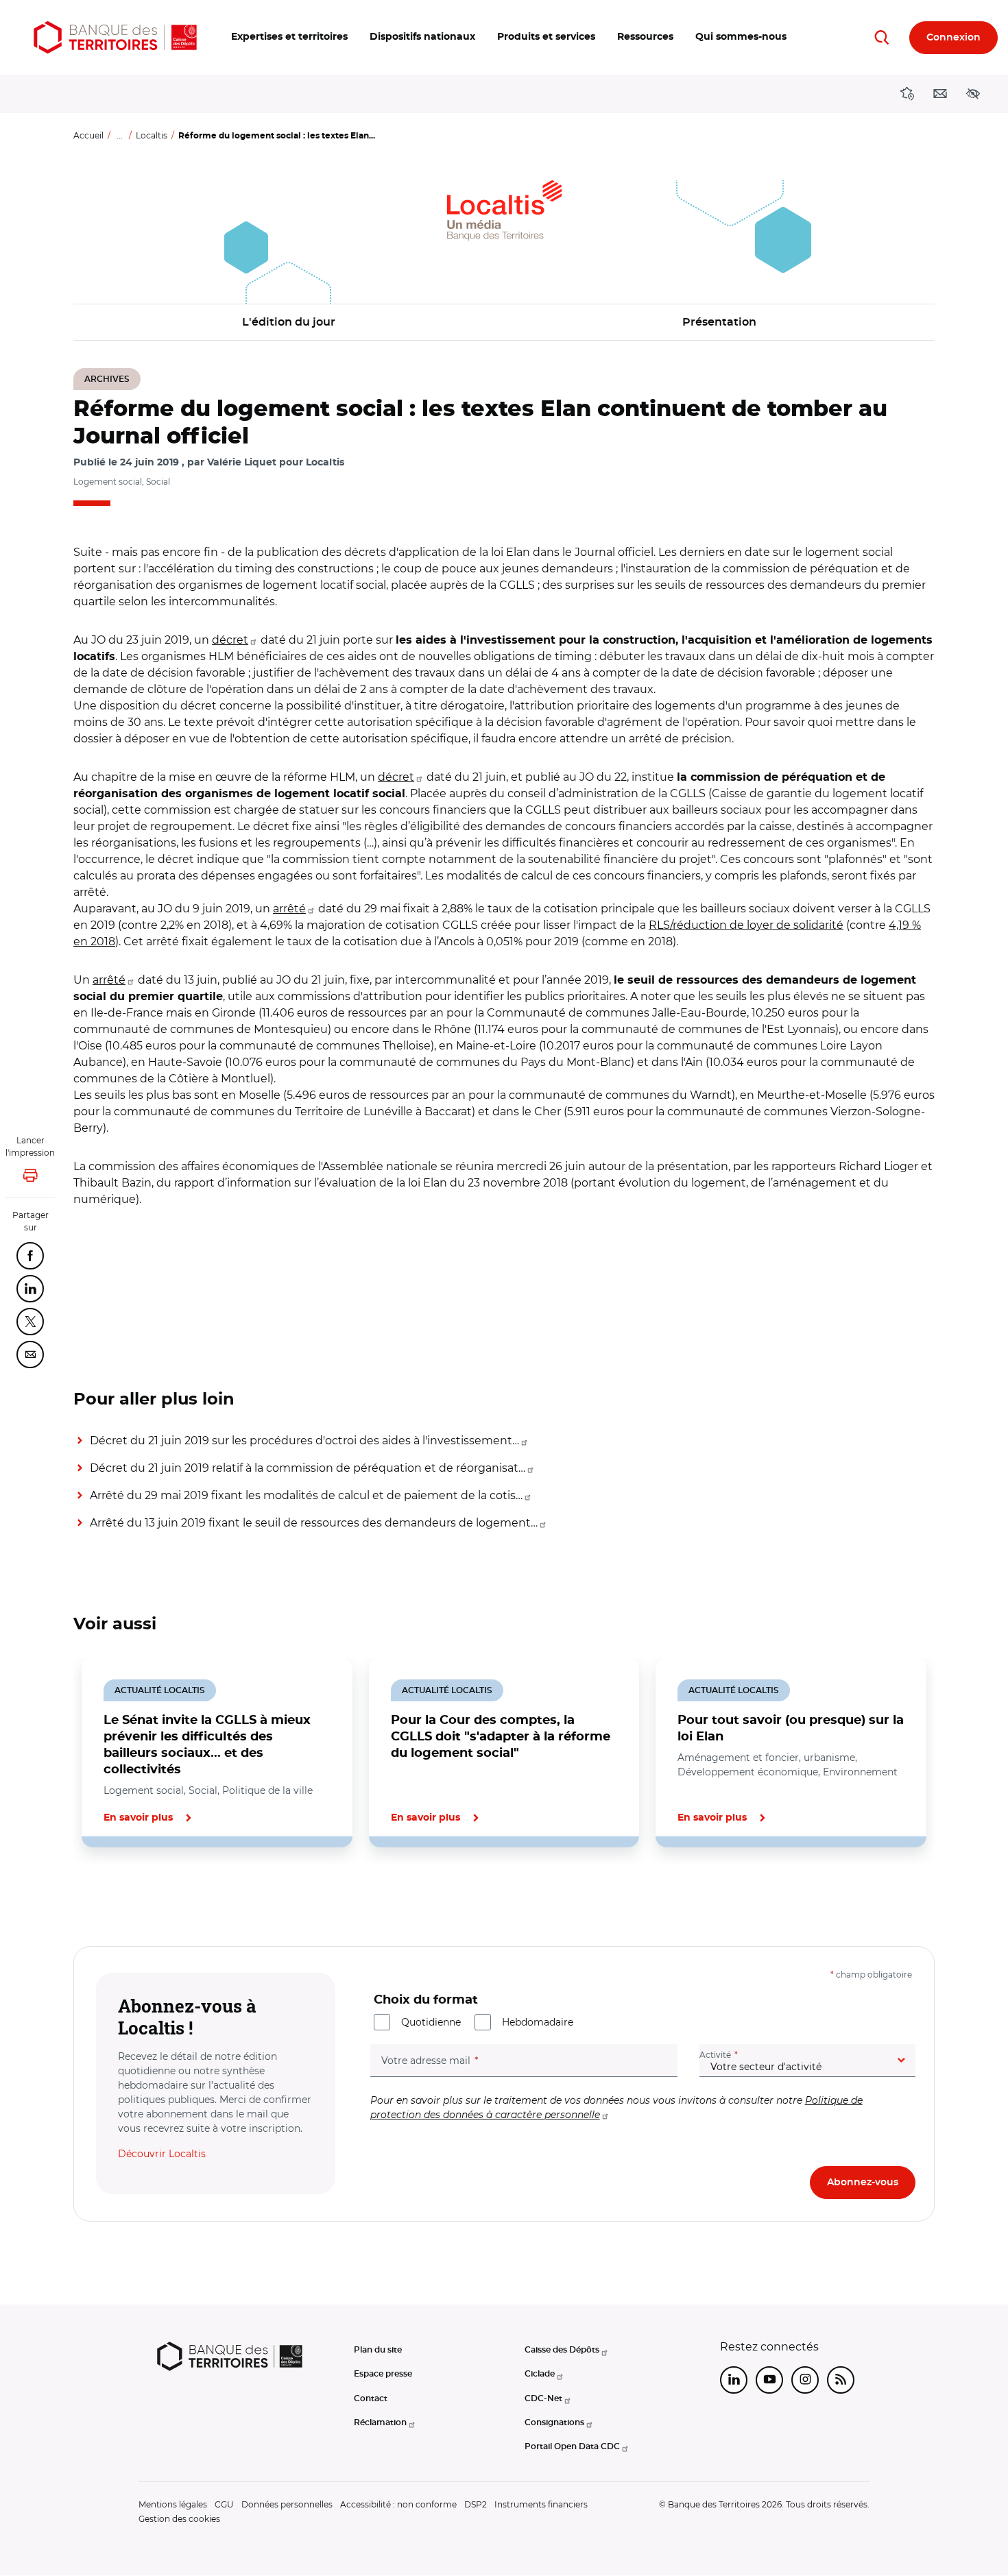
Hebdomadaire (538, 2022)
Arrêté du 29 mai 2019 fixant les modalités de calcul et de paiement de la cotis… (306, 1495)
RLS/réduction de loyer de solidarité (746, 925)
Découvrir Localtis (162, 2154)
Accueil (88, 135)
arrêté (289, 909)
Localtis (152, 135)
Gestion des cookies (179, 2519)
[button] (289, 37)
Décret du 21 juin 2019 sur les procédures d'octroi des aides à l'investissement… (304, 1441)
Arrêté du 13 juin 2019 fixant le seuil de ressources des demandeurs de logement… (314, 1523)
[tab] (120, 1894)
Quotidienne (431, 2022)
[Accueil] (115, 37)
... (120, 135)
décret (230, 640)
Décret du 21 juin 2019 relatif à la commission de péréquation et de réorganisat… (308, 1468)
